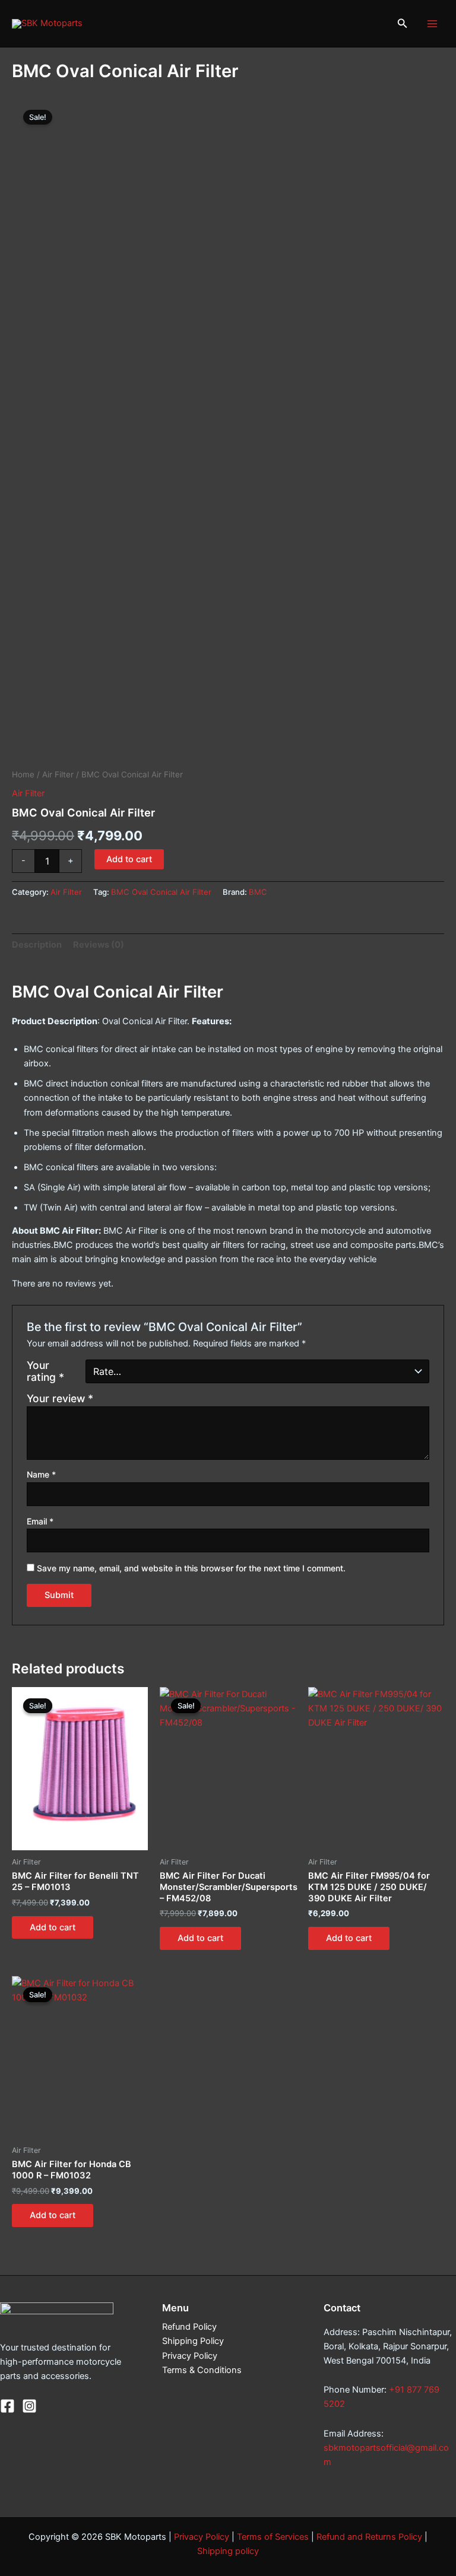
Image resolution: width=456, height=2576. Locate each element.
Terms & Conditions (202, 2370)
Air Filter (58, 774)
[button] (403, 23)
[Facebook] (7, 2406)
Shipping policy (228, 2551)
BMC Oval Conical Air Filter (161, 892)
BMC (258, 892)
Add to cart (129, 859)
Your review (60, 1398)
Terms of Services (273, 2537)
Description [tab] (37, 945)
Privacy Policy (190, 2356)
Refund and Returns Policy (369, 2537)
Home (23, 774)
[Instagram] (29, 2406)
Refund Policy (189, 2327)
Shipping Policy (193, 2341)
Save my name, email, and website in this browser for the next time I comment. (191, 1568)
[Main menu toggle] (432, 23)
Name (41, 1474)
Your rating (45, 1371)
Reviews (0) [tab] (99, 945)
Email (40, 1521)
